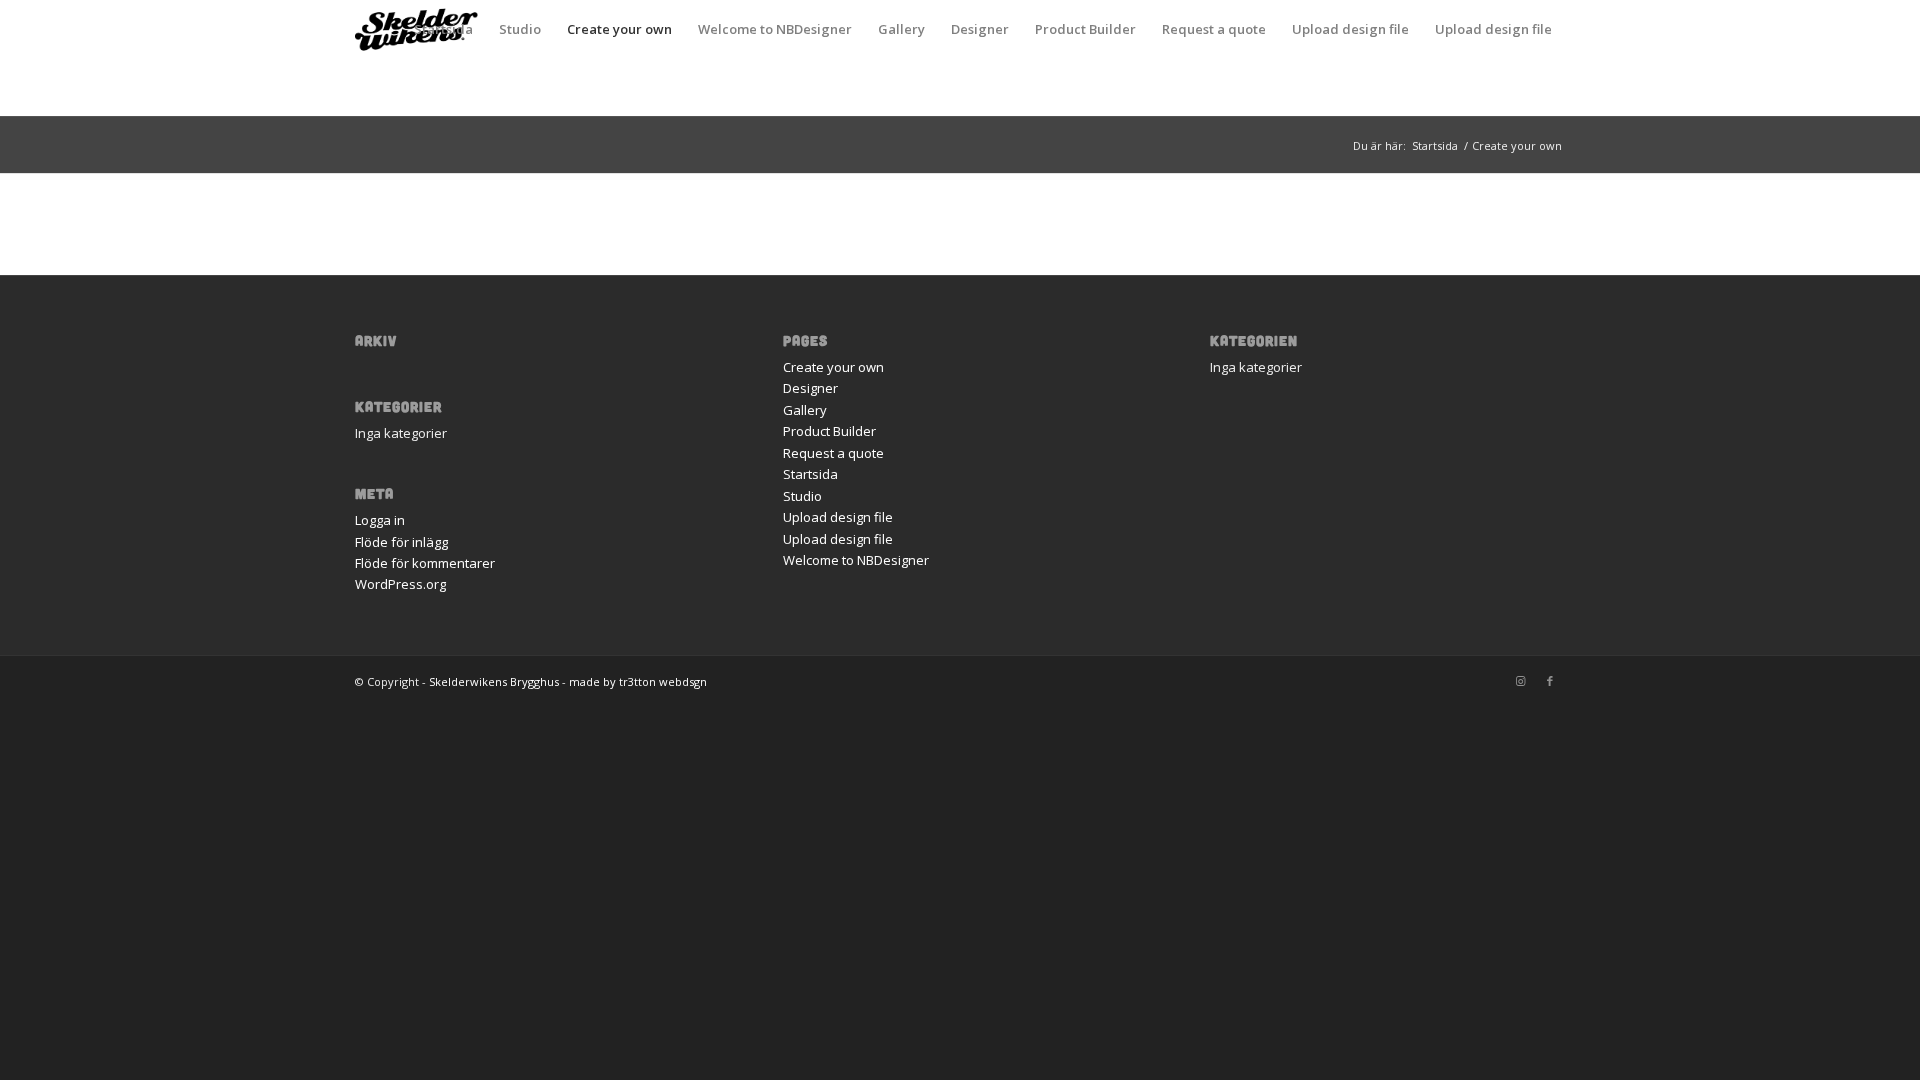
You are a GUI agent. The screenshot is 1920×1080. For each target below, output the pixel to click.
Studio (520, 29)
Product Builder (1085, 29)
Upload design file (1350, 29)
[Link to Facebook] (1550, 681)
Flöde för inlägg (401, 542)
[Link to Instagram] (1520, 681)
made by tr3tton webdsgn (638, 681)
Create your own (619, 29)
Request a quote (1214, 29)
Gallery (901, 29)
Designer (980, 29)
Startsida (443, 29)
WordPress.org (400, 584)
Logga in (380, 520)
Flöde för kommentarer (425, 563)
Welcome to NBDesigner (775, 29)
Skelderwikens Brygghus (494, 681)
